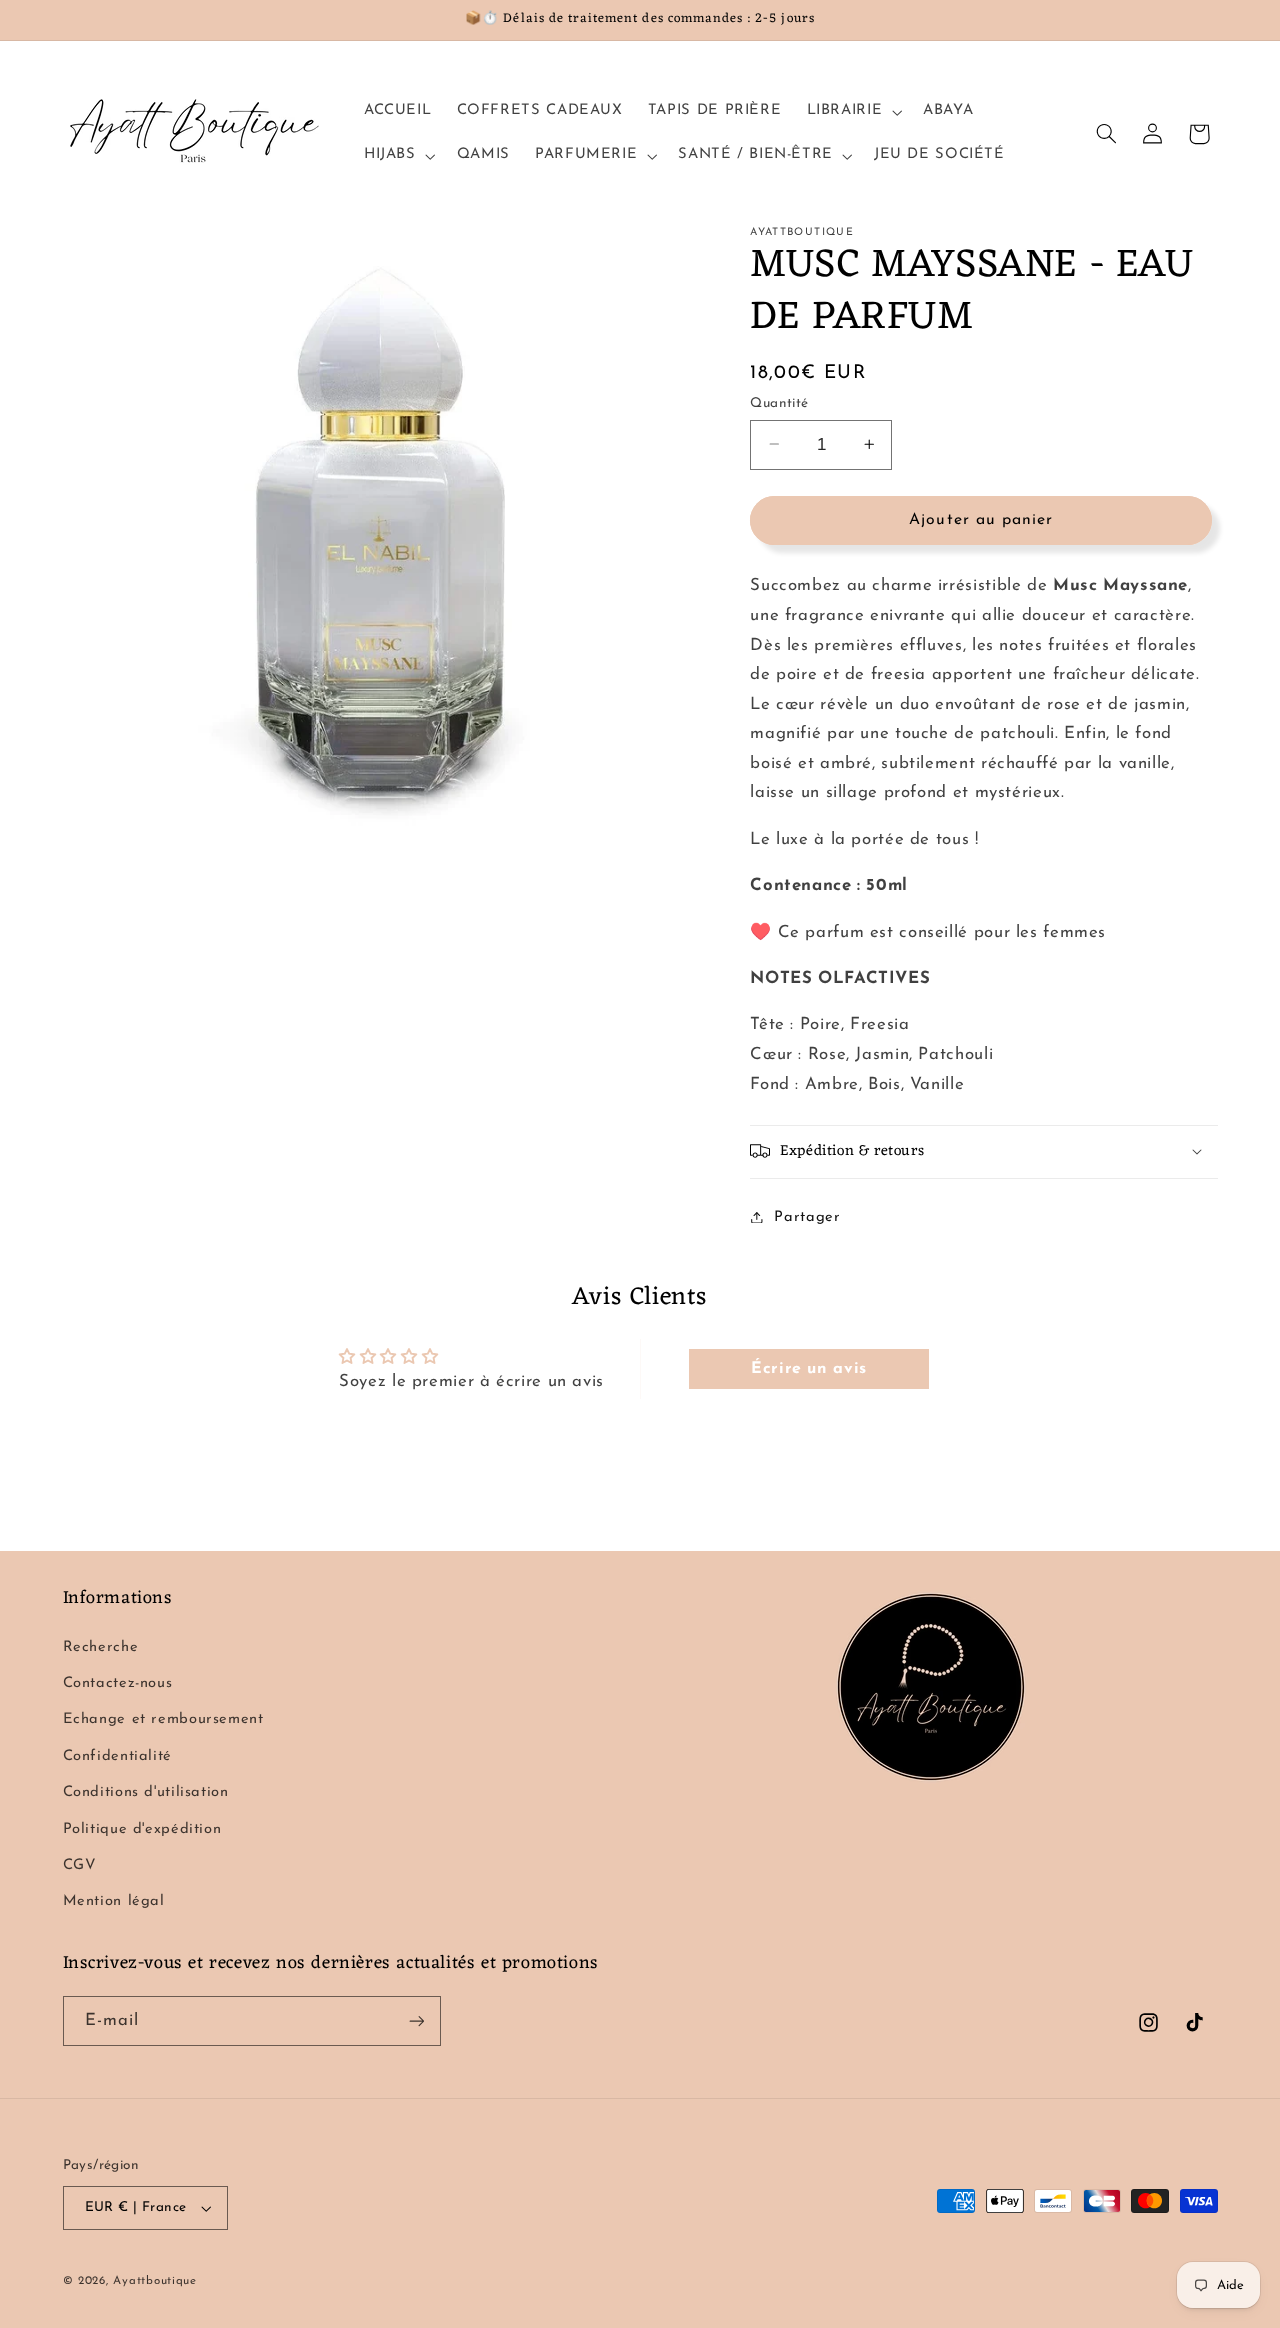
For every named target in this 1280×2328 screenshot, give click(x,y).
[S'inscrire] (416, 2020)
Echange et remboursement (163, 1719)
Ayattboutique (155, 2281)
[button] (852, 112)
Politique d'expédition (142, 1829)
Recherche (101, 1647)
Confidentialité (117, 1756)
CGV (80, 1865)
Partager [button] (807, 1216)
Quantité (779, 402)
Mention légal (114, 1901)
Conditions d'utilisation (146, 1792)
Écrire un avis (809, 1369)
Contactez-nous (118, 1683)
